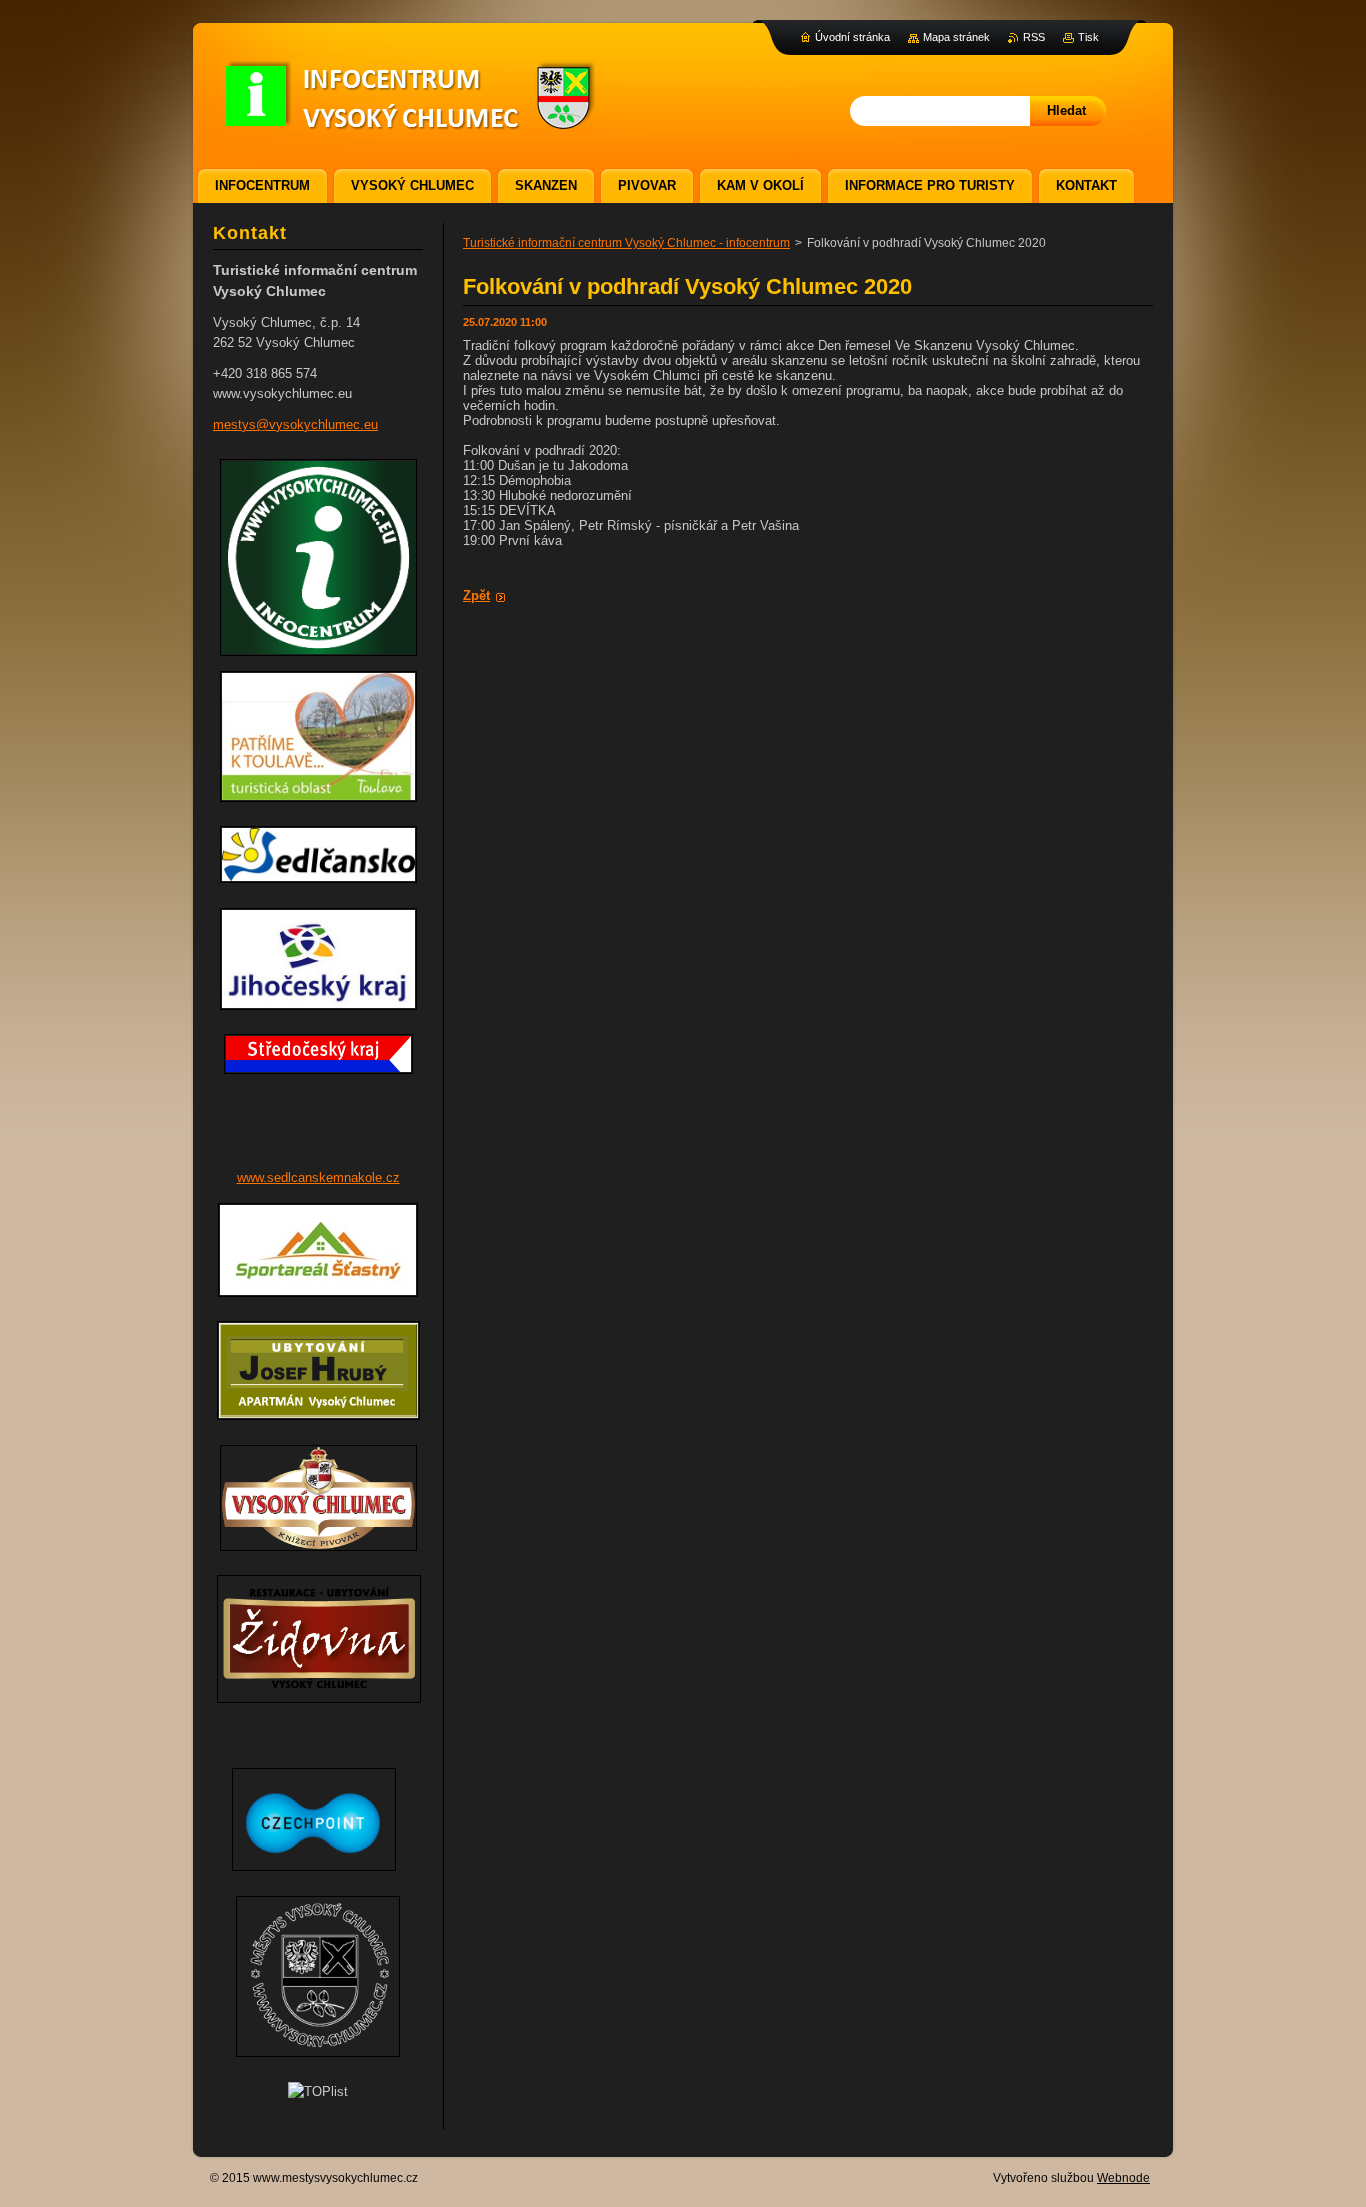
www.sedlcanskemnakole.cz (318, 1177)
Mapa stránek (956, 37)
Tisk (1088, 37)
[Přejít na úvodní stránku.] (409, 120)
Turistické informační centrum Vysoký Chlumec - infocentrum (626, 243)
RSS (1034, 37)
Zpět (476, 595)
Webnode (1123, 2178)
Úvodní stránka (852, 37)
